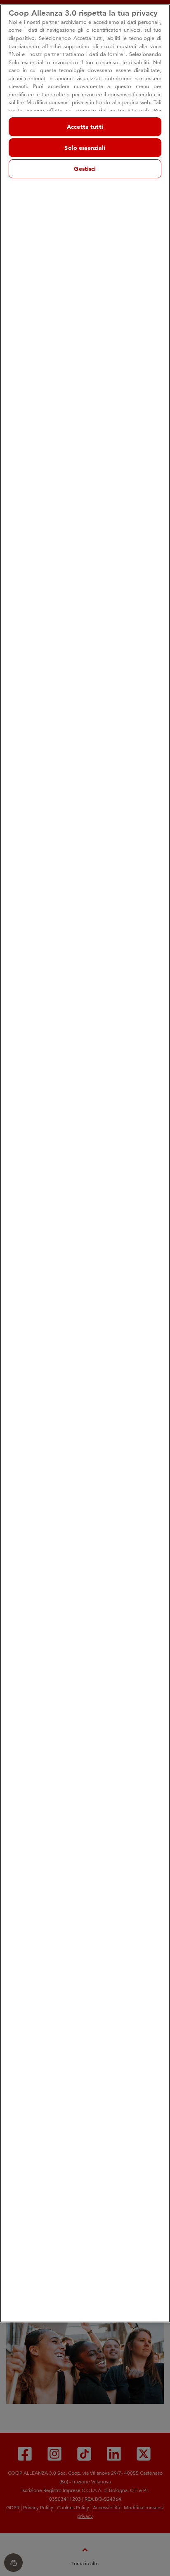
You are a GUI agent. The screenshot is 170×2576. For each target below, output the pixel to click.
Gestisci (85, 169)
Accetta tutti (85, 127)
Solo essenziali (85, 148)
